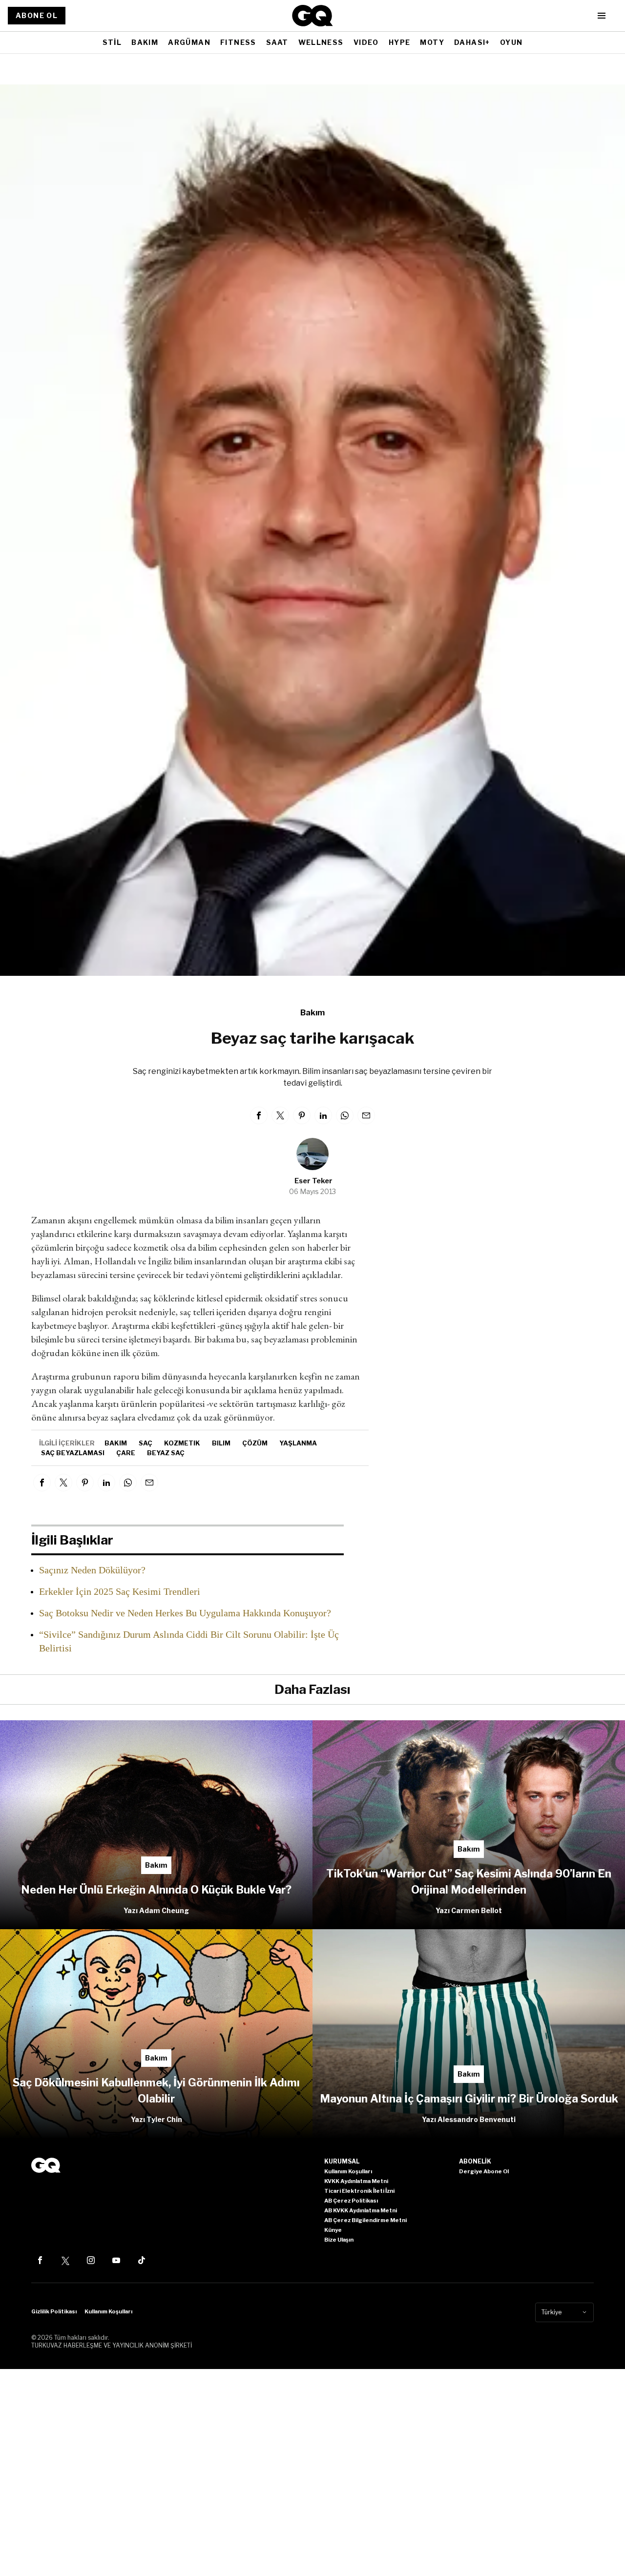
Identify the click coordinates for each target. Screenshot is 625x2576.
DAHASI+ (472, 42)
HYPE (400, 42)
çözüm (255, 1443)
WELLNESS (321, 42)
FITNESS (238, 42)
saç (146, 1443)
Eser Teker (313, 1181)
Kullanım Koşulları (108, 2311)
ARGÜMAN (189, 42)
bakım (116, 1443)
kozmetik (182, 1443)
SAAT (277, 42)
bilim (221, 1443)
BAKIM (145, 42)
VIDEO (366, 42)
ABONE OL (37, 15)
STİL (112, 42)
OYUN (511, 42)
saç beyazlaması (73, 1453)
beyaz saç (166, 1453)
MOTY (432, 42)
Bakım (312, 1013)
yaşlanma (298, 1443)
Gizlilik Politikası (54, 2311)
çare (126, 1453)
